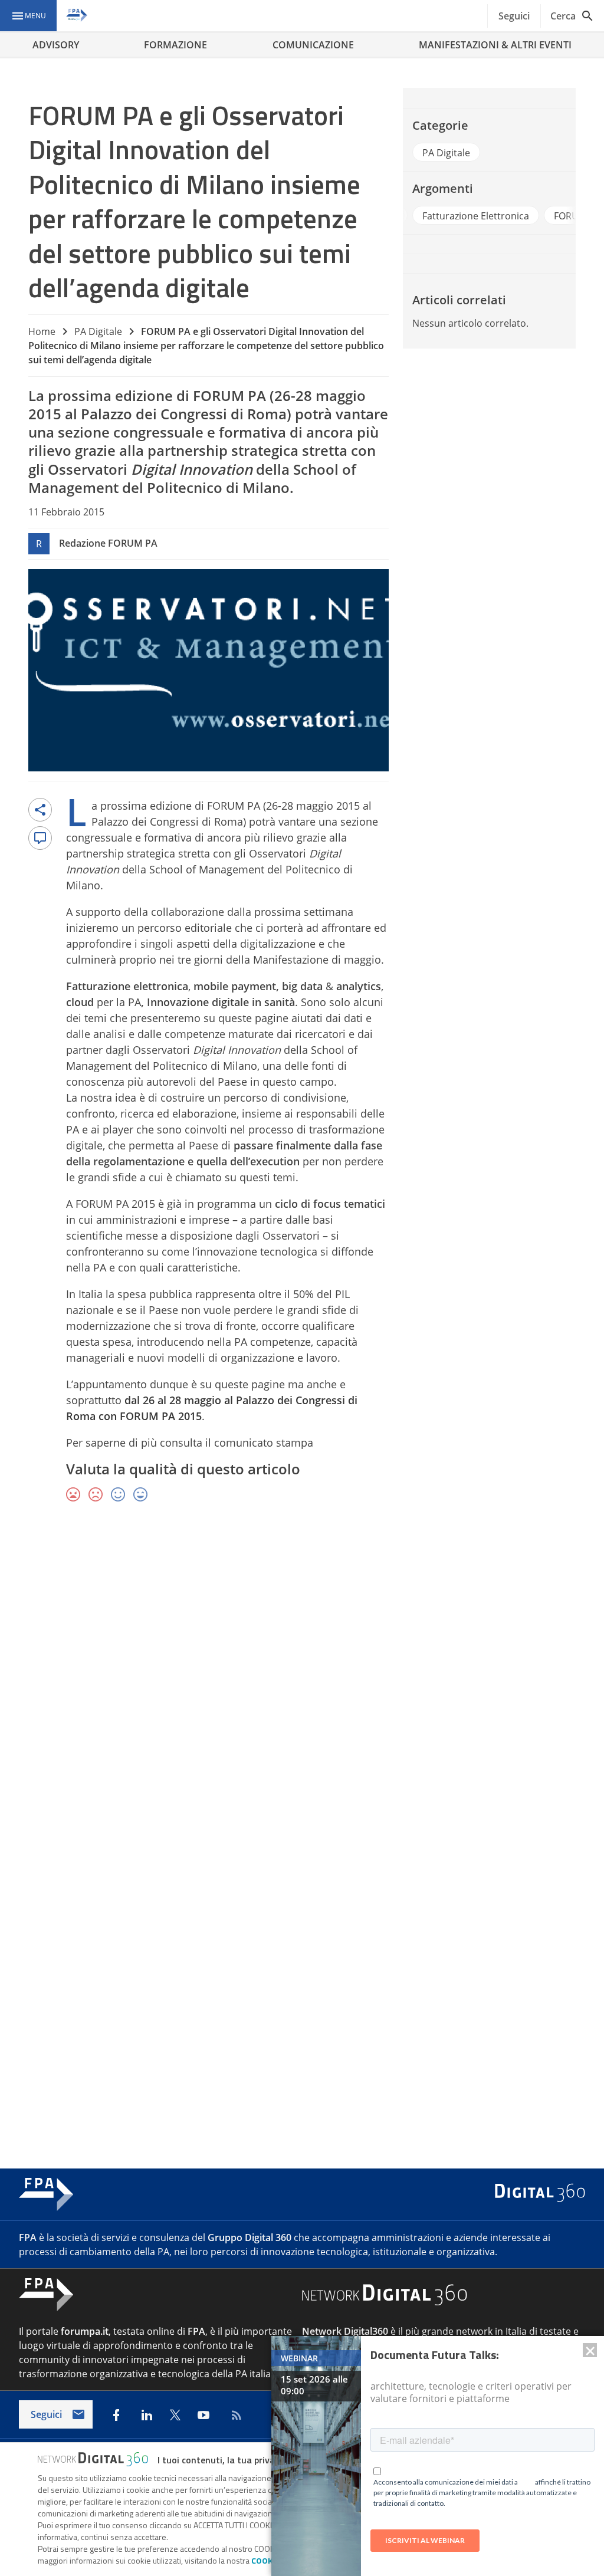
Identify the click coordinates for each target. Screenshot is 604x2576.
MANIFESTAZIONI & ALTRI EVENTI (495, 45)
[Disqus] (302, 1684)
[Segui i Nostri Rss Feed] (234, 2415)
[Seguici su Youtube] (203, 2415)
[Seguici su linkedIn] (147, 2415)
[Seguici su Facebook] (116, 2415)
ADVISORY (56, 45)
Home (42, 331)
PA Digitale (98, 331)
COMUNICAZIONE (313, 45)
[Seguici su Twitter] (175, 2415)
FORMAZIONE (175, 45)
